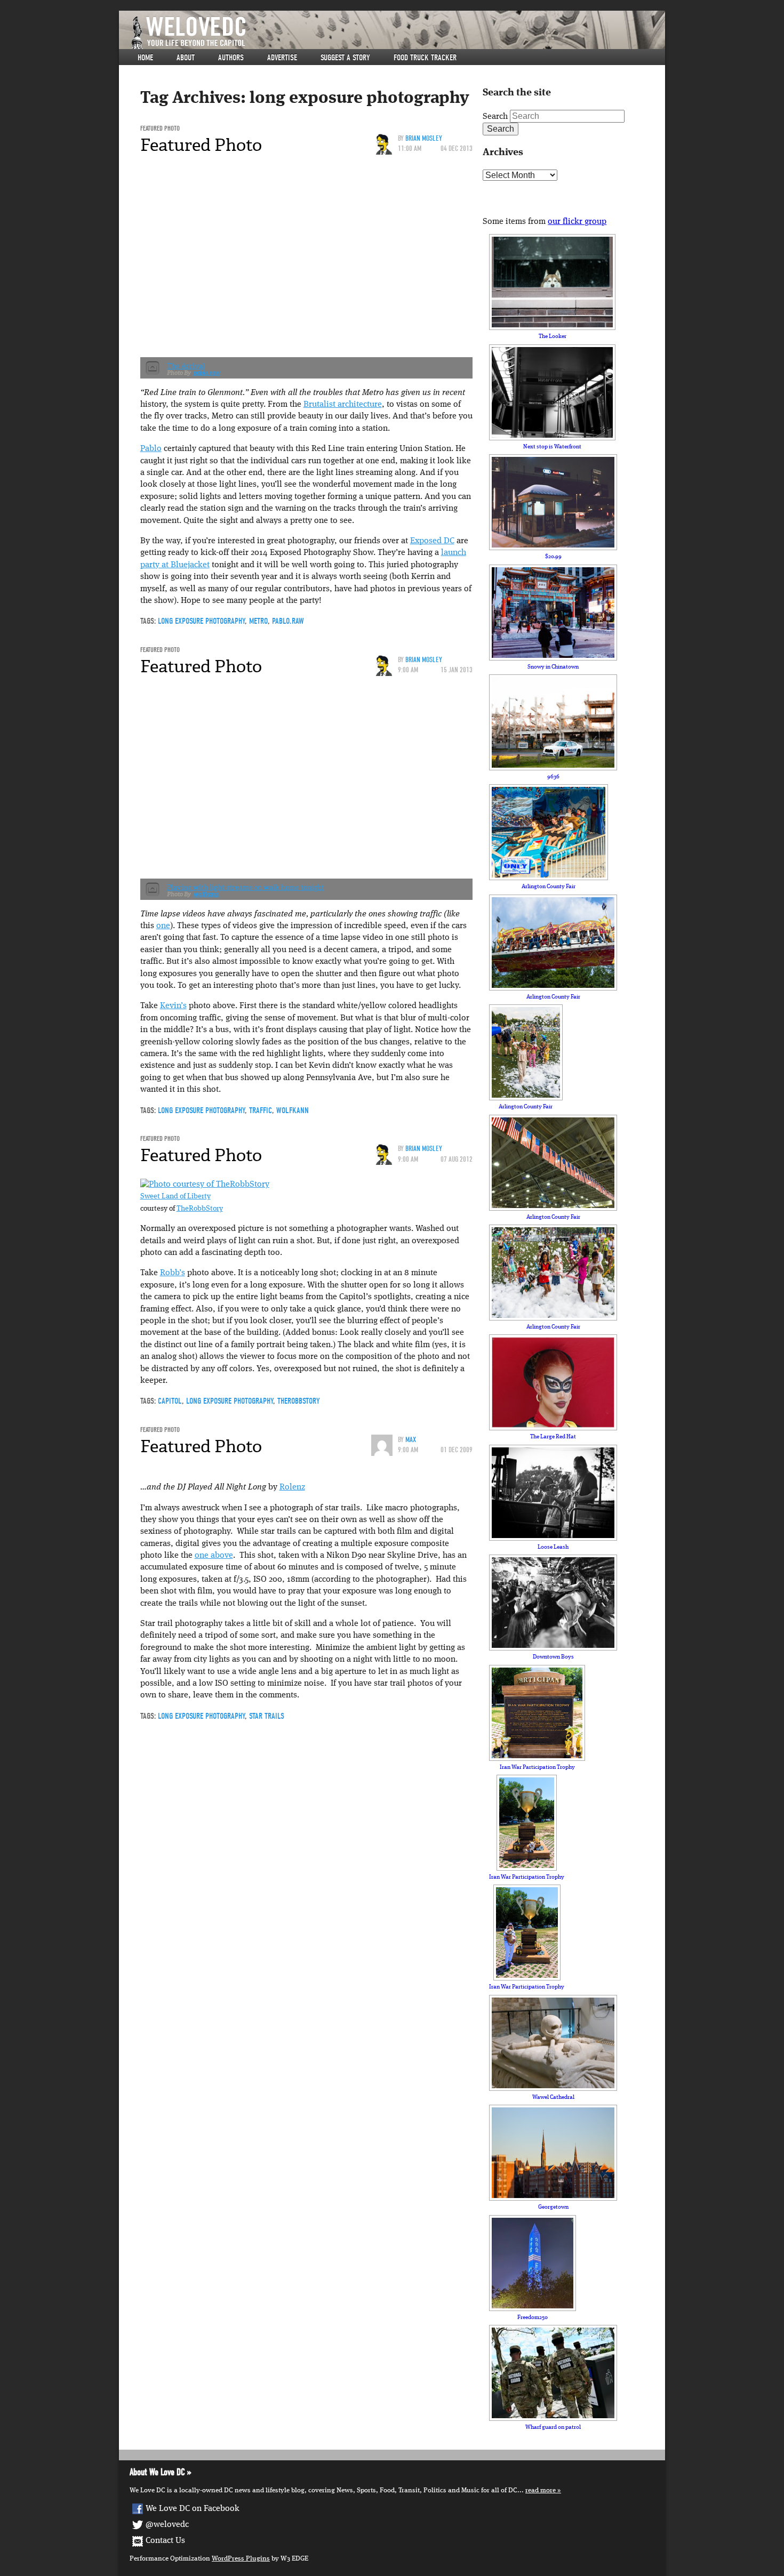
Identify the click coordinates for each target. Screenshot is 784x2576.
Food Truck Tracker (425, 58)
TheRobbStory (200, 1209)
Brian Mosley (424, 138)
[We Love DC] (397, 33)
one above (214, 1556)
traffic (261, 1110)
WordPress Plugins (241, 2559)
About (186, 58)
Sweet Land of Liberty (175, 1197)
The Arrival (186, 366)
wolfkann (206, 894)
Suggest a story (345, 58)
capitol (170, 1401)
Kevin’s (173, 1006)
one (163, 926)
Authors (231, 58)
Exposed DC (432, 541)
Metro (258, 621)
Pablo (151, 449)
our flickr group (577, 222)
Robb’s (173, 1273)
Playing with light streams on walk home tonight (246, 887)
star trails (267, 1716)
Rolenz (292, 1487)
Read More (541, 2490)
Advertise (282, 58)
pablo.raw (207, 373)
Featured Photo (160, 128)
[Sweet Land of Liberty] (205, 1185)
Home (145, 58)
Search (495, 117)
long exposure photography (201, 621)
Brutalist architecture (343, 405)
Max (411, 1440)
